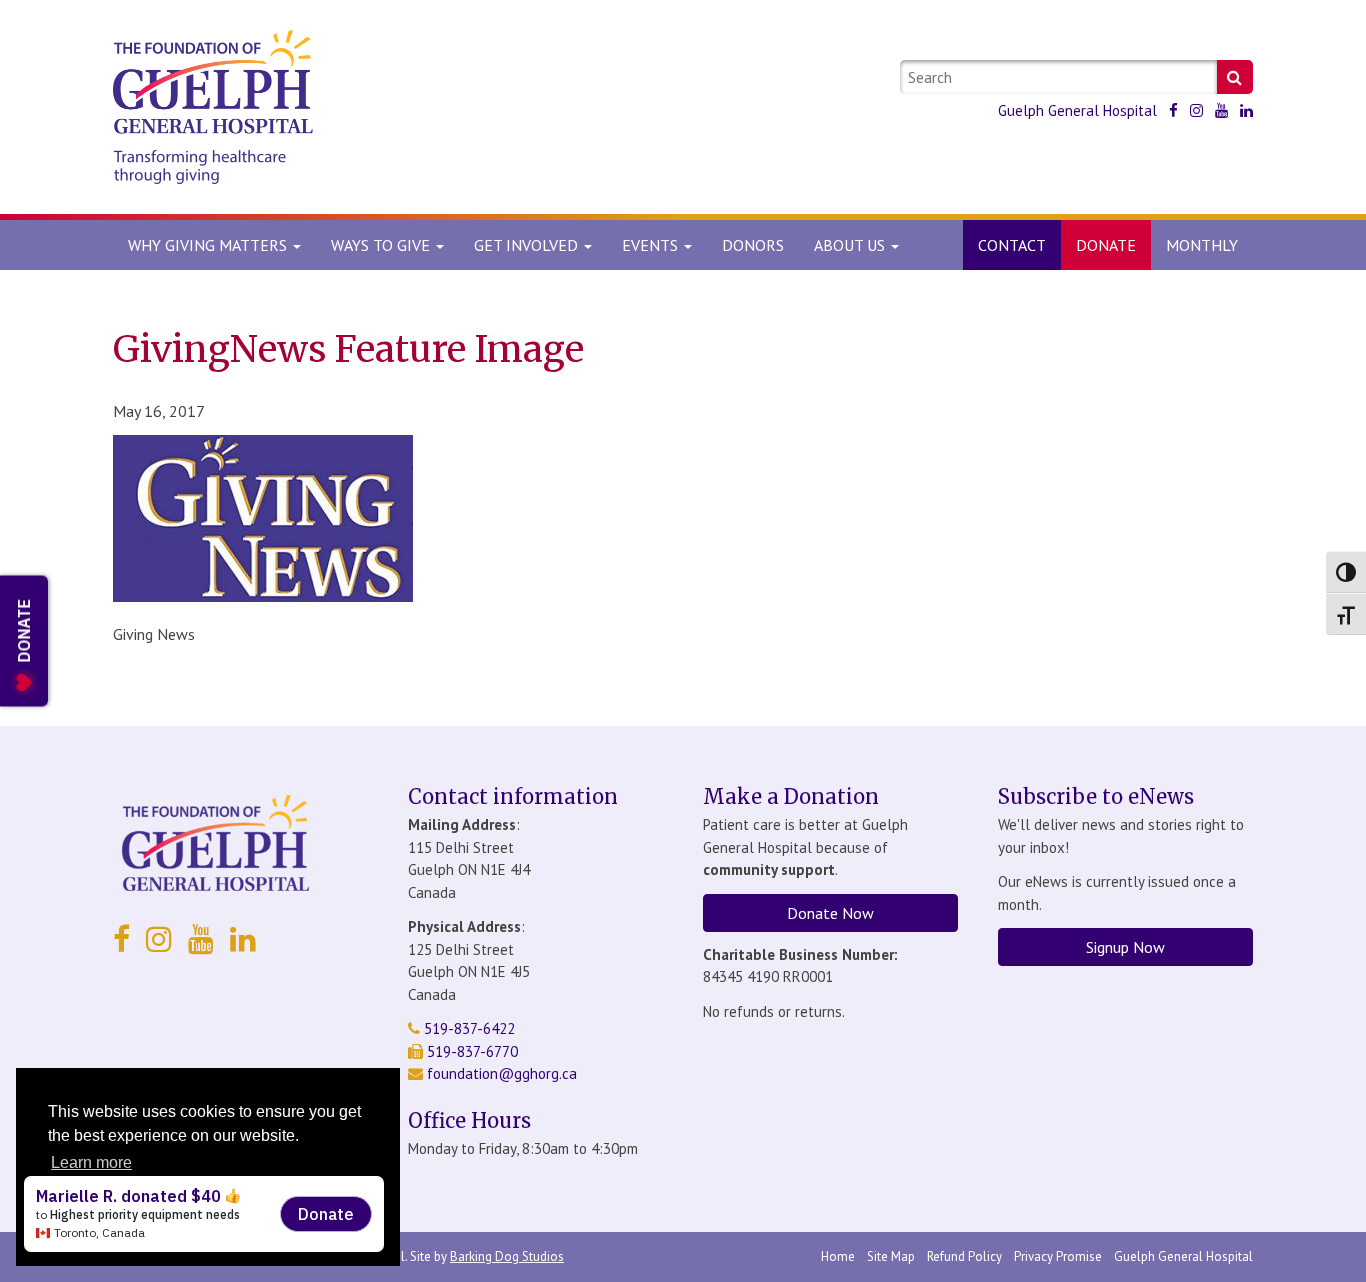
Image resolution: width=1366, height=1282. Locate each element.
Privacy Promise (1058, 1256)
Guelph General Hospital (1077, 110)
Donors (753, 245)
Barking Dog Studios (507, 1256)
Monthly (1202, 245)
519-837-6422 (467, 1028)
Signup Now (1125, 947)
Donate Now (830, 913)
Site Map (891, 1256)
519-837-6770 (470, 1051)
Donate (1106, 245)
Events (652, 245)
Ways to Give (382, 245)
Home (838, 1256)
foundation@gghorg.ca (502, 1073)
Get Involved (528, 245)
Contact (1012, 245)
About (849, 245)
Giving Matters (209, 245)
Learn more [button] (91, 1162)
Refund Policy (964, 1256)
